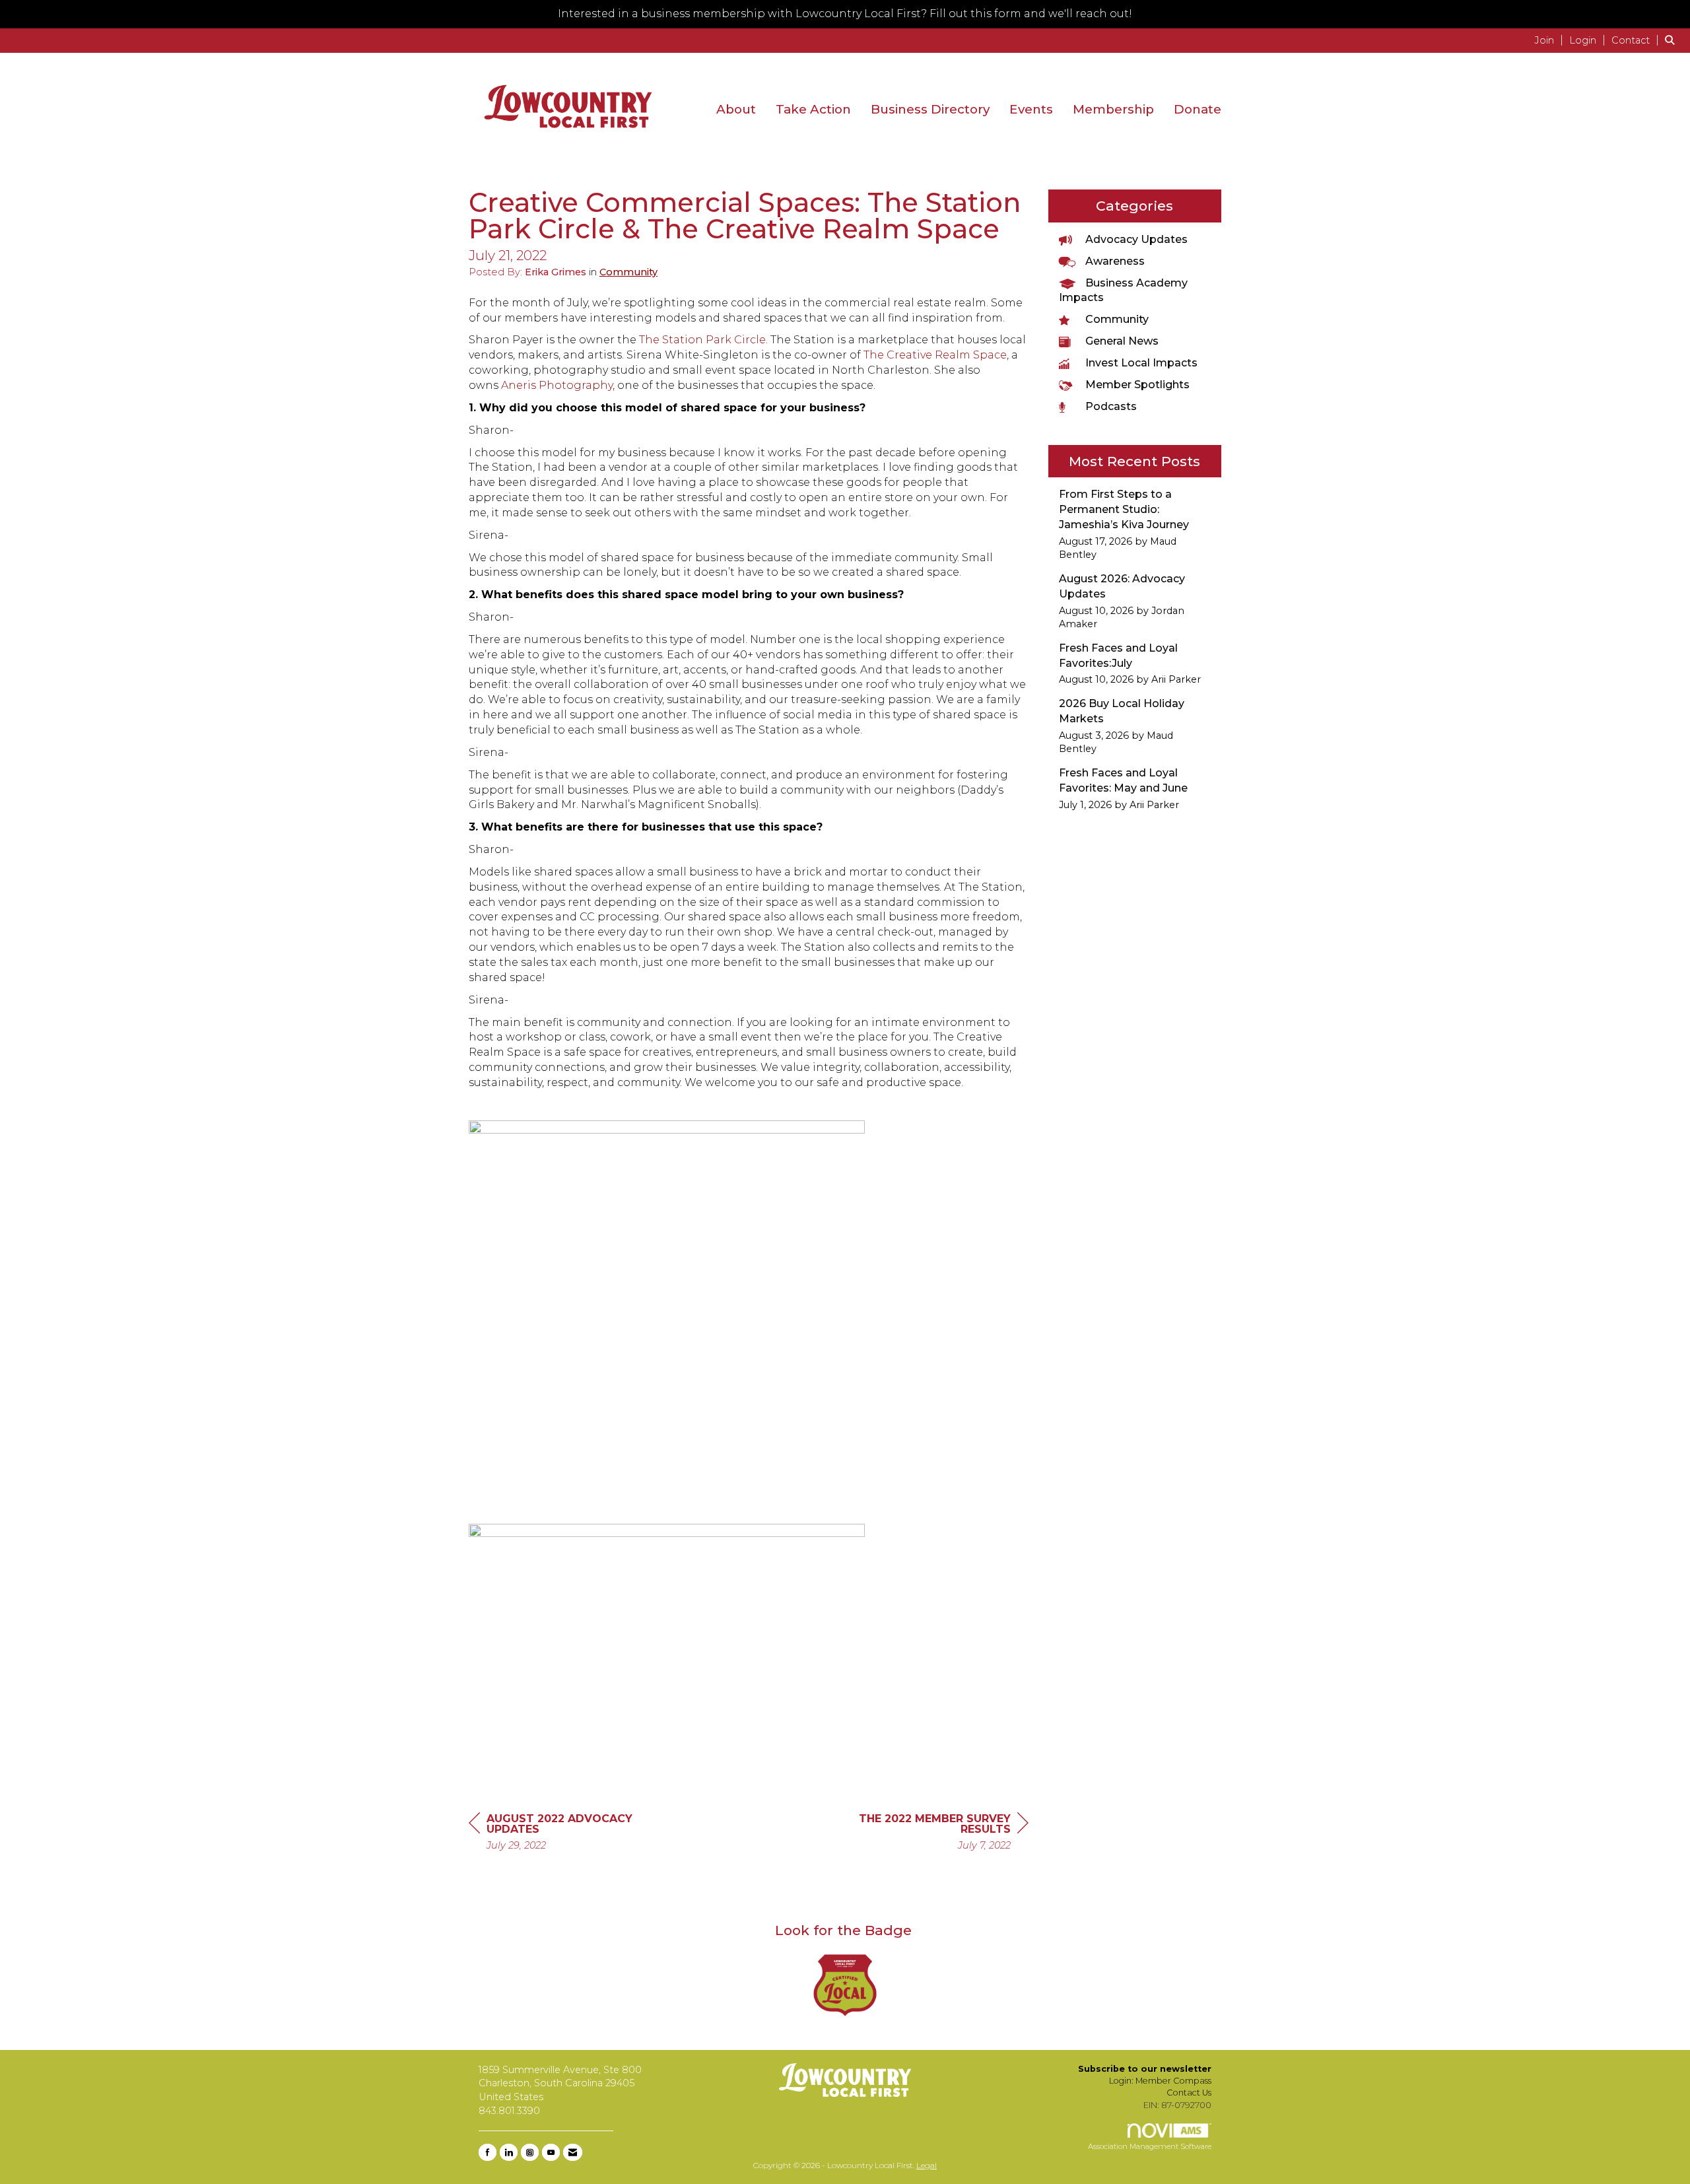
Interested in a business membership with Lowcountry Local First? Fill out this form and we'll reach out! (845, 14)
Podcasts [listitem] (1111, 406)
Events (1031, 109)
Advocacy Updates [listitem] (1136, 239)
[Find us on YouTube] (551, 2152)
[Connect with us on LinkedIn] (509, 2152)
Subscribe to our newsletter (1145, 2069)
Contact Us (1189, 2093)
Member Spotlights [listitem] (1137, 385)
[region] (929, 1834)
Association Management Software (1150, 2146)
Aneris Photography (557, 385)
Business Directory (930, 109)
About (736, 109)
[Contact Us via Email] (573, 2152)
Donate (1198, 109)
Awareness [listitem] (1115, 261)
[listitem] (1550, 40)
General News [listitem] (1122, 341)
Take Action (813, 109)
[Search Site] (1673, 40)
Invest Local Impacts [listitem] (1141, 363)
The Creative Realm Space (935, 355)
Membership (1113, 109)
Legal (927, 2165)
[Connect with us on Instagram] (530, 2152)
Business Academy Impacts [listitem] (1123, 290)
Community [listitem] (1117, 319)
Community (628, 272)
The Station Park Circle (702, 340)
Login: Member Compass (1160, 2081)
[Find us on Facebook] (488, 2152)
